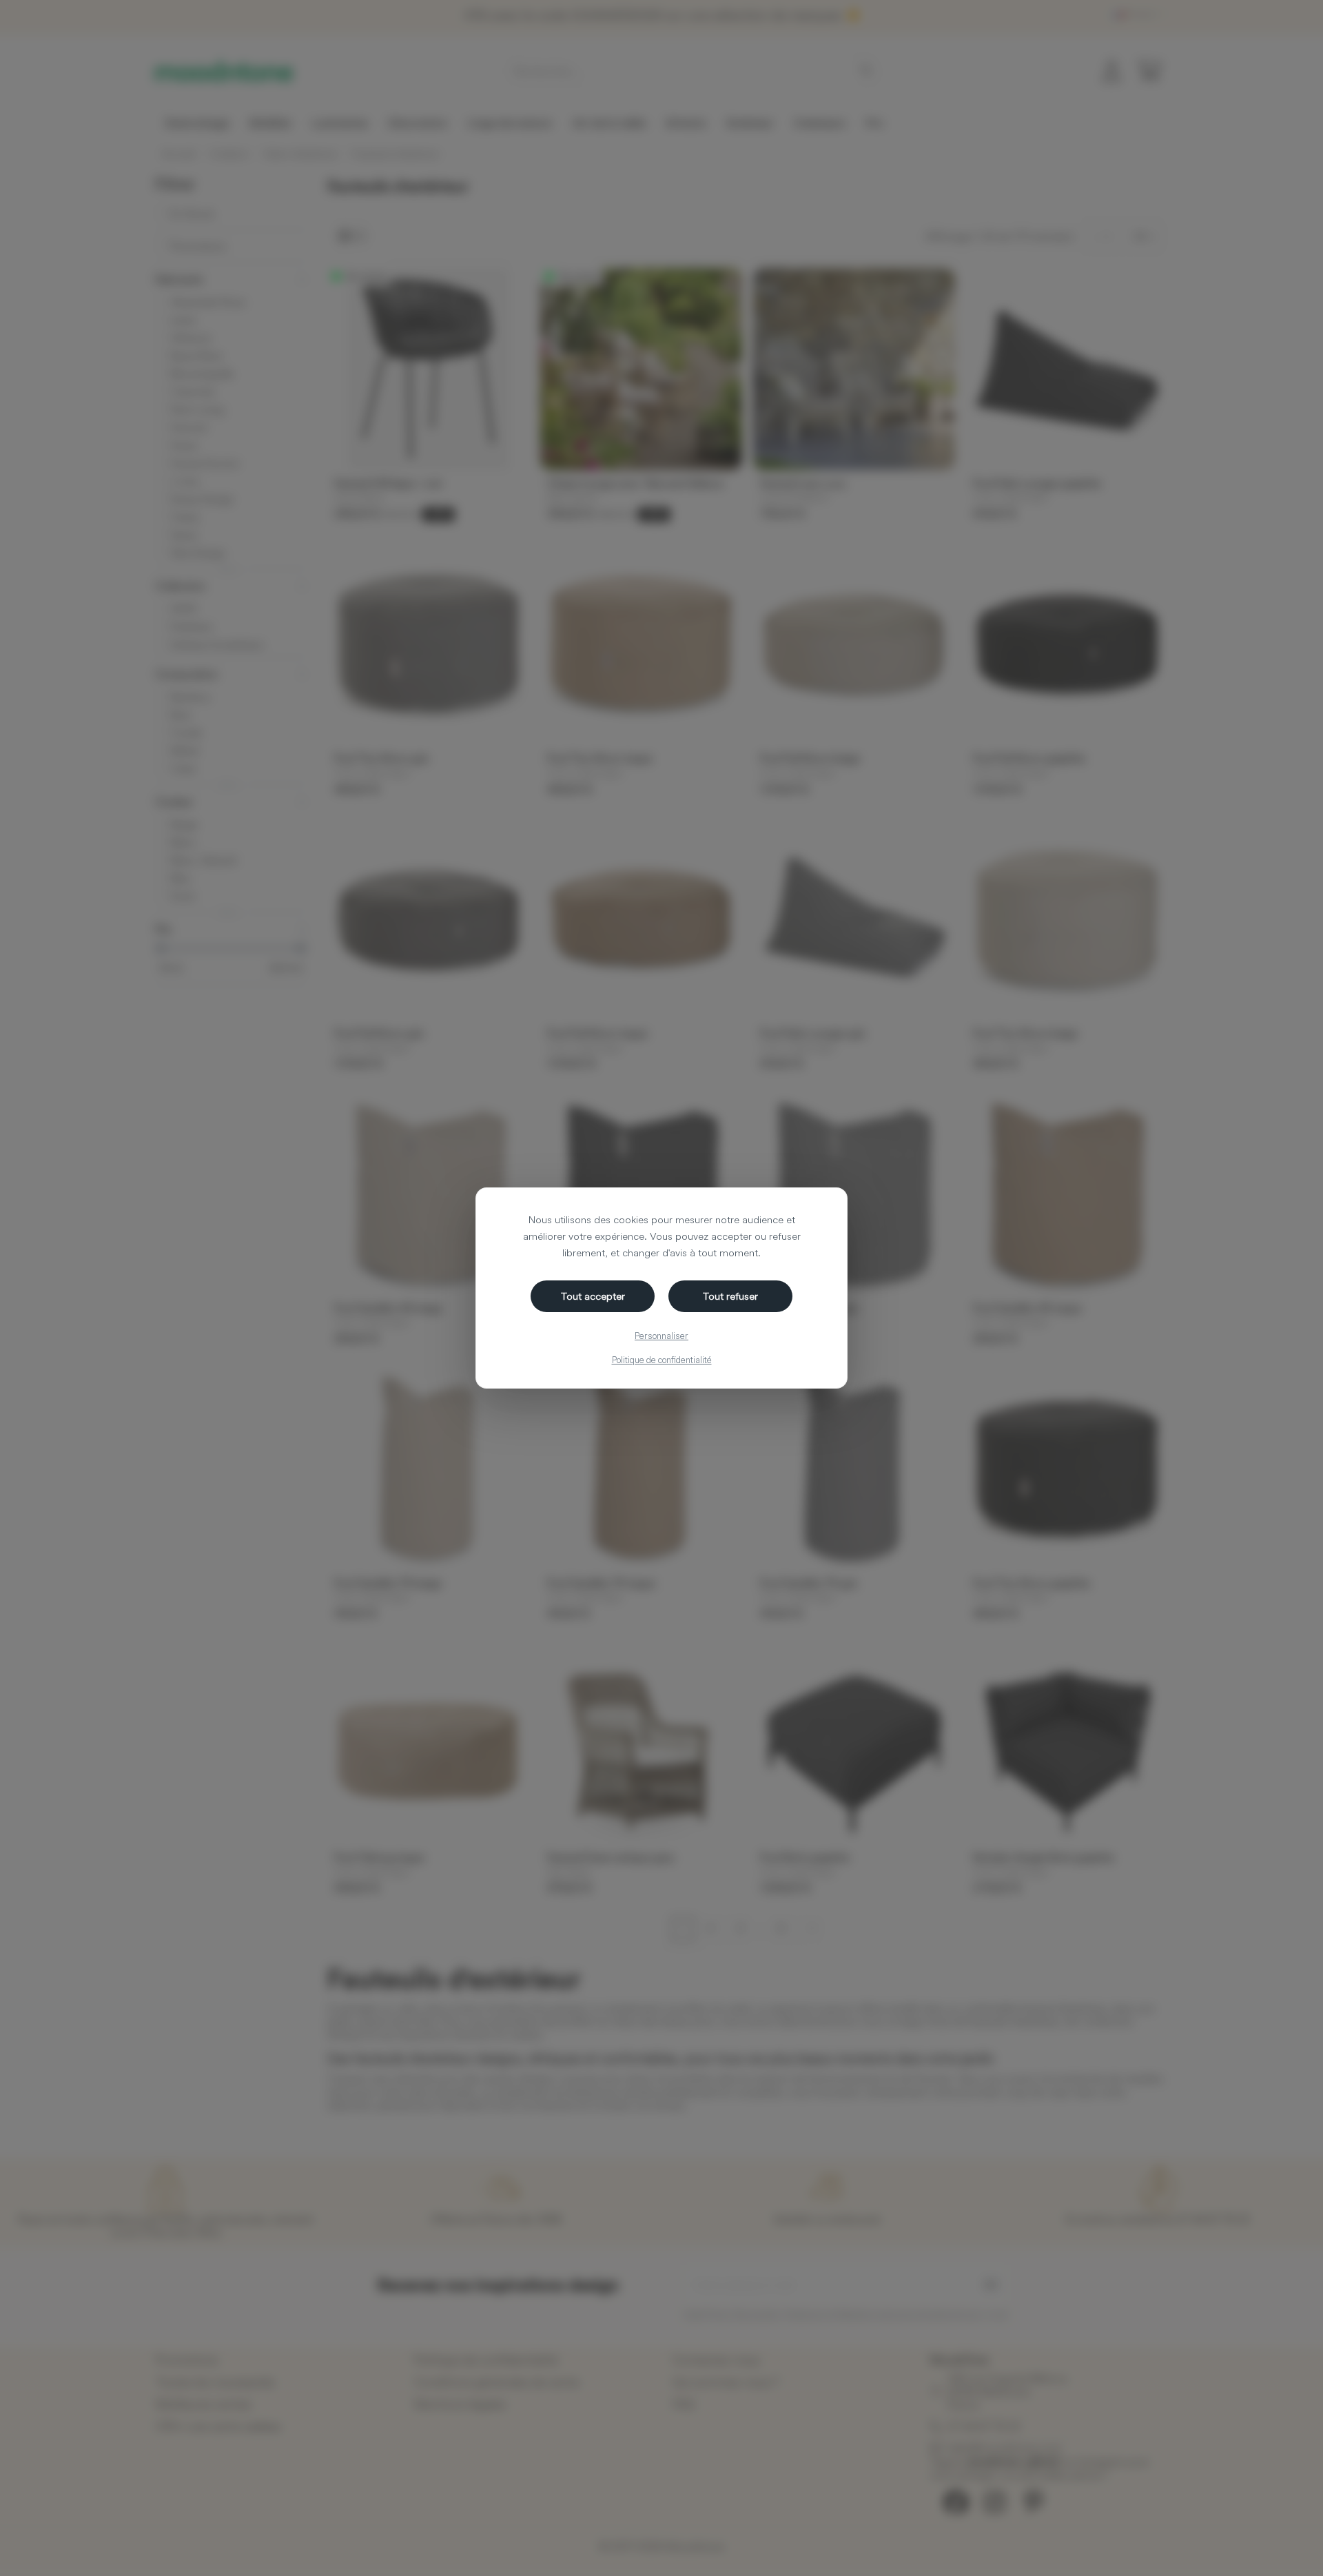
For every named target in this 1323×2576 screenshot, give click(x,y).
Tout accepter (593, 1296)
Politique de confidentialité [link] (662, 1360)
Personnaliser (661, 1336)
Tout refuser (730, 1296)
